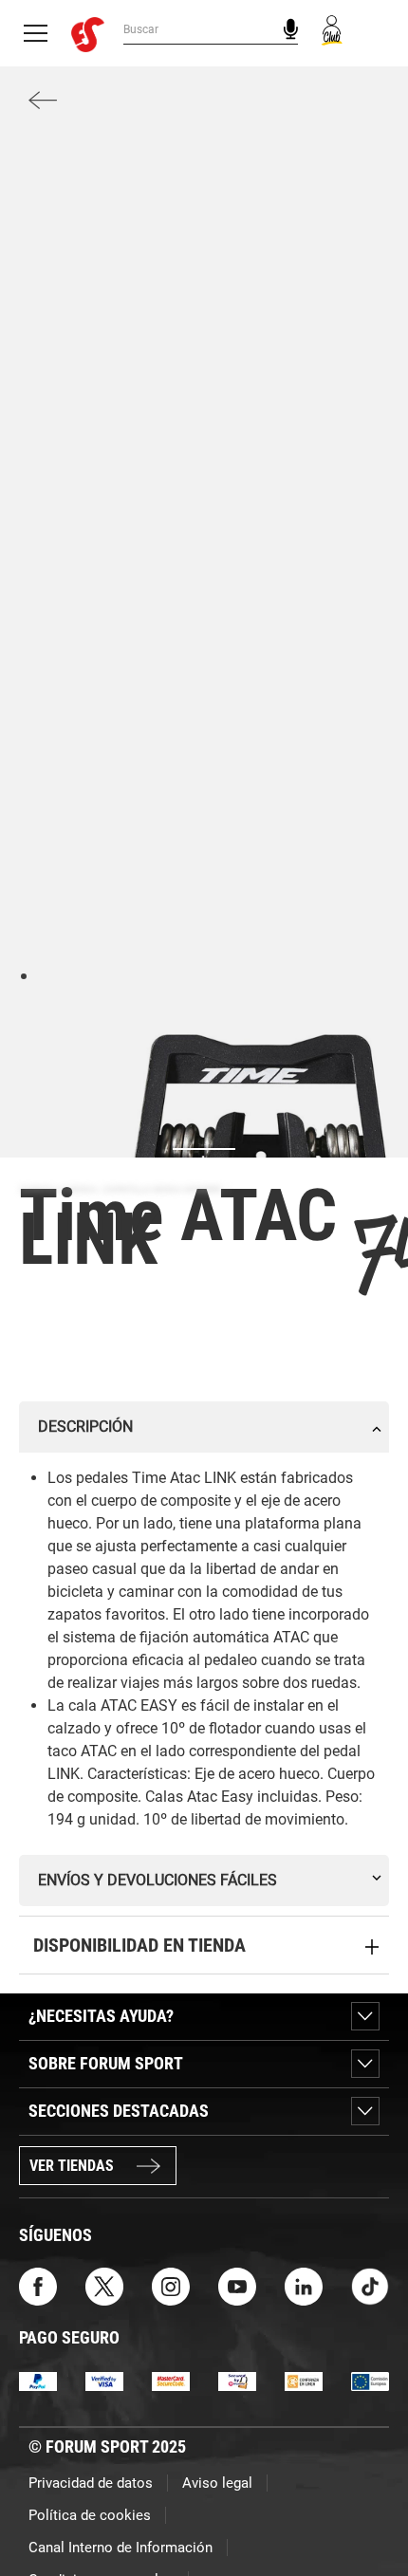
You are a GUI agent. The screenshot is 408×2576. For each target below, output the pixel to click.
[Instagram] (171, 2285)
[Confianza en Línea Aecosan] (304, 2381)
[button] (366, 2508)
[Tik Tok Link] (370, 2285)
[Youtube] (237, 2285)
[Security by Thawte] (237, 2381)
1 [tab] (23, 975)
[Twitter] (104, 2285)
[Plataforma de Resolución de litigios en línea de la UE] (370, 2381)
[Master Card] (171, 2381)
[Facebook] (38, 2285)
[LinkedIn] (304, 2285)
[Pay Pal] (38, 2381)
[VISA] (104, 2381)
